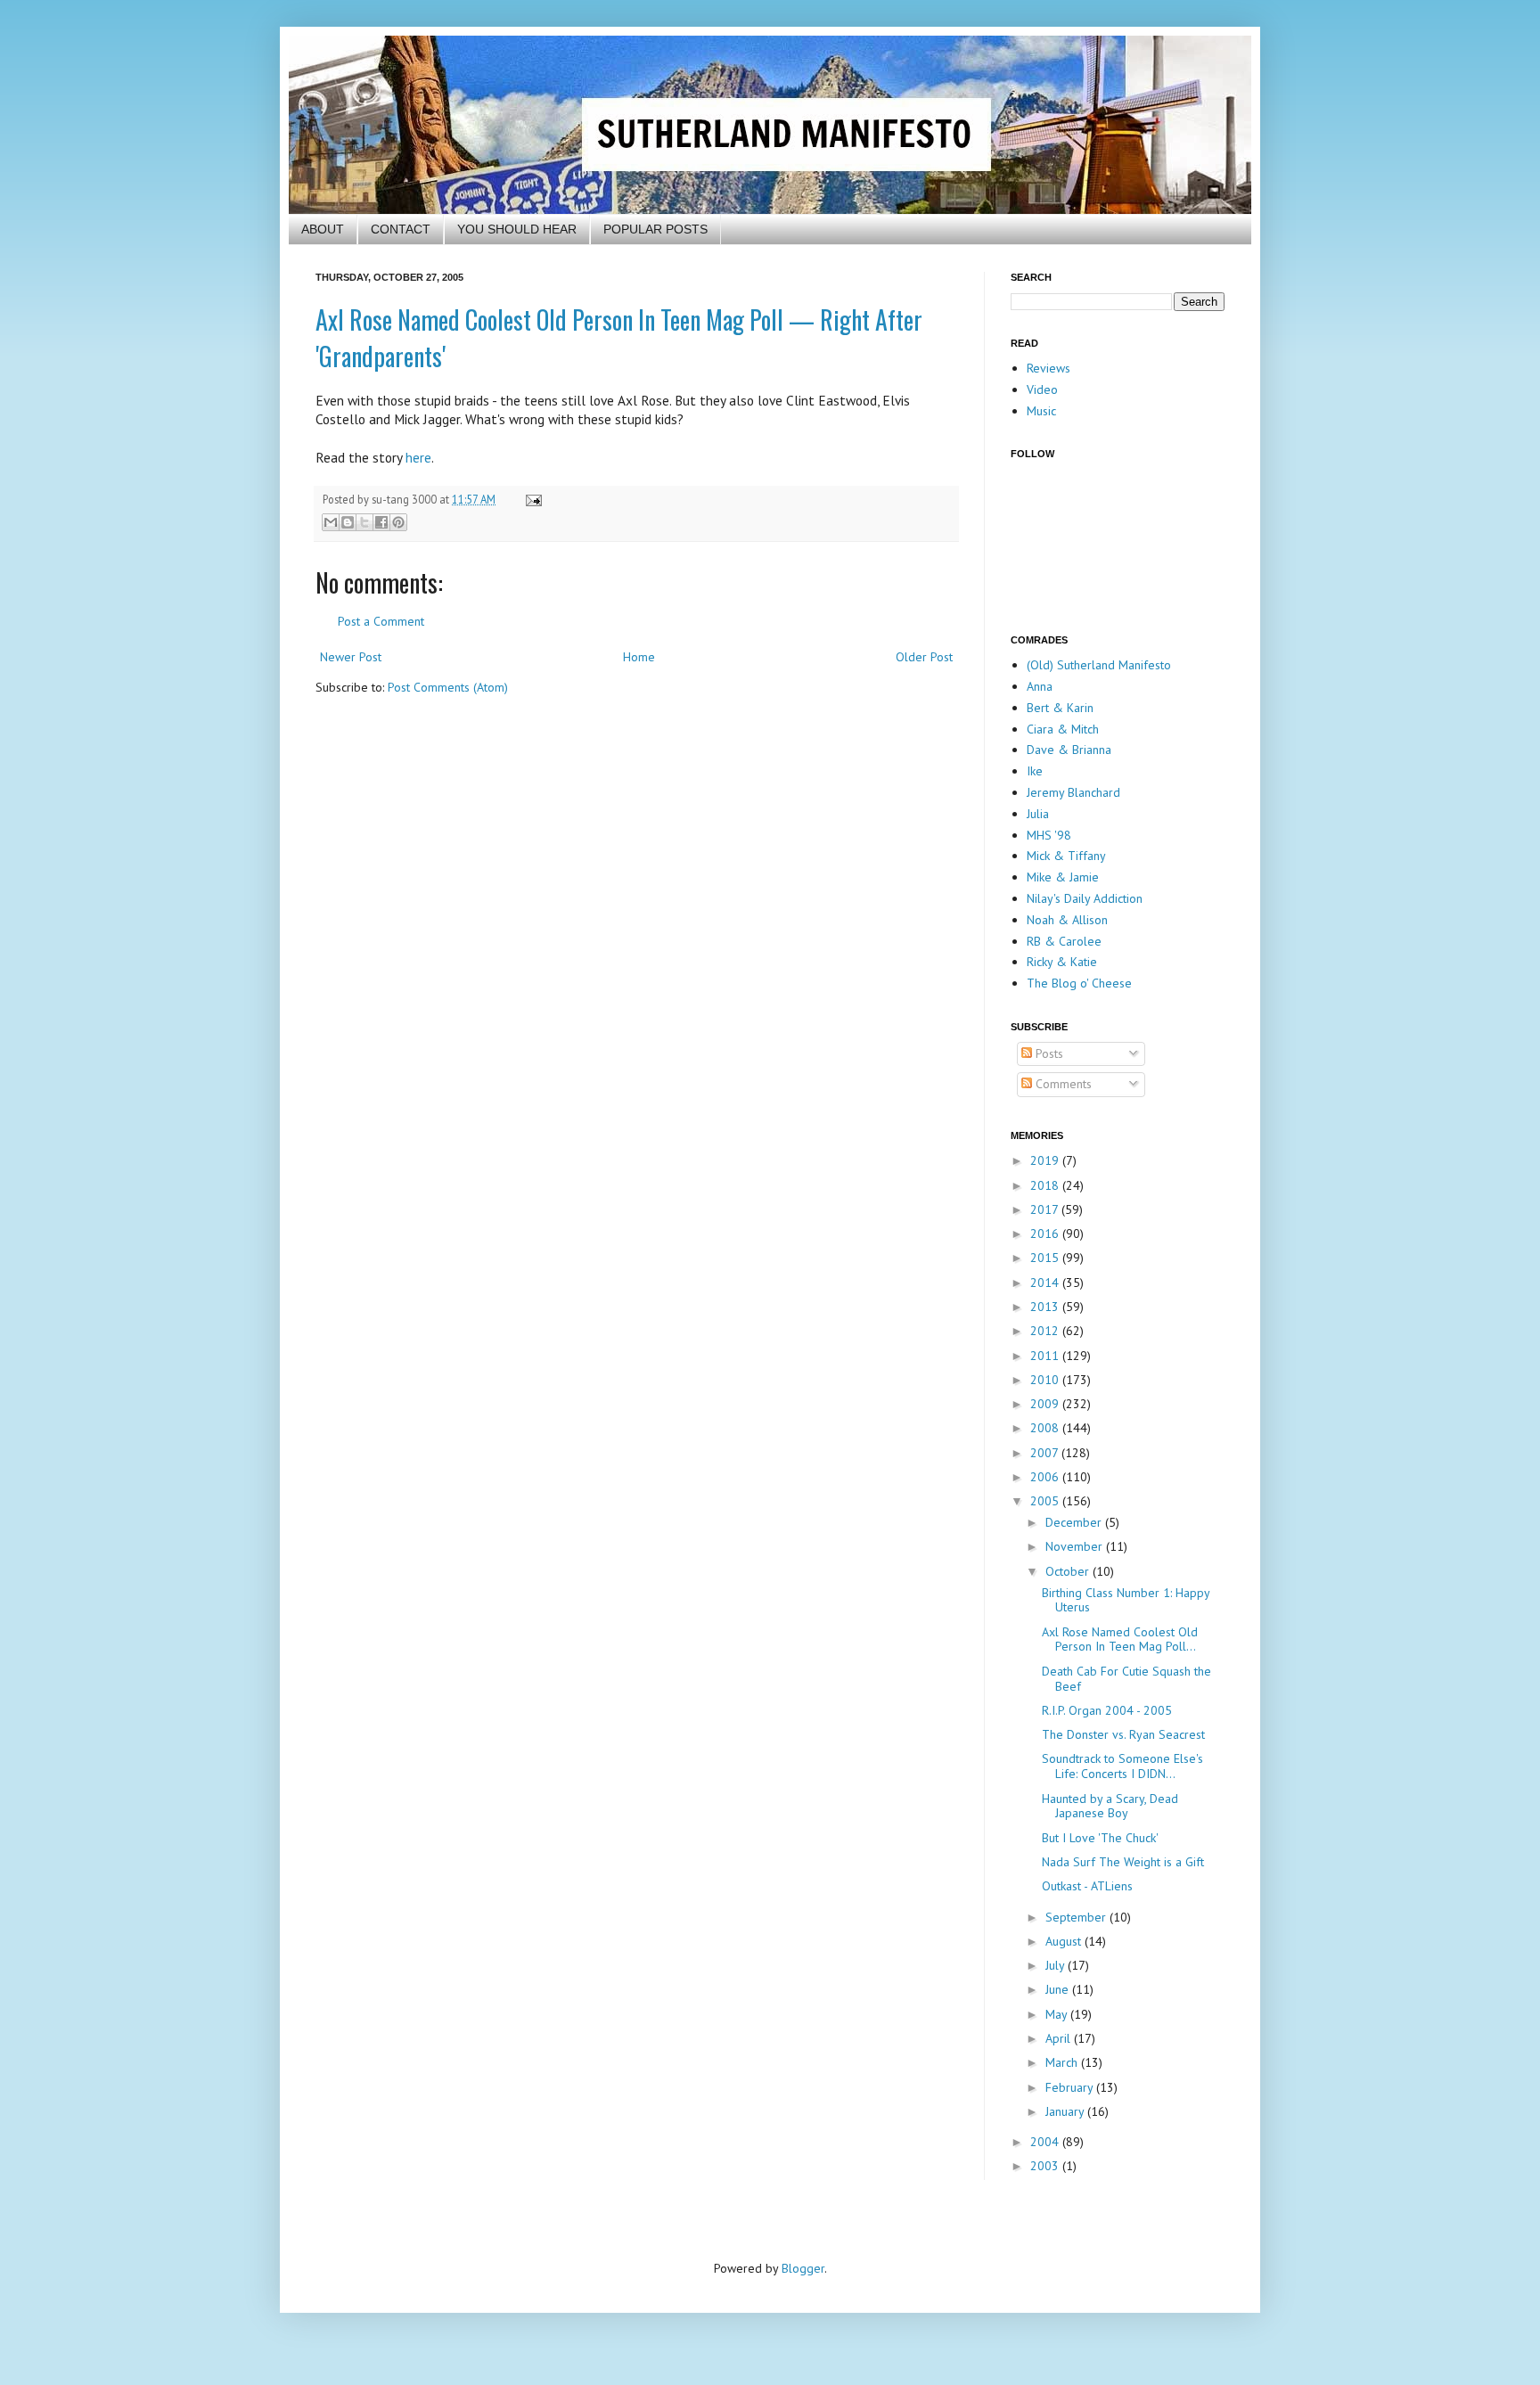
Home (639, 657)
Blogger (803, 2268)
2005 (1046, 1501)
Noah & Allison (1067, 920)
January (1066, 2111)
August (1065, 1941)
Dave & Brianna (1069, 750)
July (1057, 1965)
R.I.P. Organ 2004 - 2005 (1107, 1710)
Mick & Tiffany (1066, 856)
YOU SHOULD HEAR (517, 229)
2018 (1046, 1185)
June (1059, 1989)
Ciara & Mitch (1063, 729)
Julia (1038, 814)
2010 (1046, 1380)
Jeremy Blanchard (1073, 792)
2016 (1046, 1233)
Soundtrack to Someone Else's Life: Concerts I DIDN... (1122, 1766)
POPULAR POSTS (655, 229)
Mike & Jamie (1063, 877)
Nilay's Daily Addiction (1085, 898)
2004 (1046, 2142)
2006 (1046, 1477)
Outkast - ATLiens (1087, 1886)
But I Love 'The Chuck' (1100, 1838)
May (1058, 2014)
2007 (1046, 1453)
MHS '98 (1049, 835)
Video (1042, 389)
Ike (1035, 771)
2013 (1046, 1307)
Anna (1040, 686)
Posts (1048, 1053)
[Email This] (331, 522)
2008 (1046, 1428)
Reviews (1049, 368)
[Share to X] (365, 522)
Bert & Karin (1060, 708)
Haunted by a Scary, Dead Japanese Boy (1110, 1806)
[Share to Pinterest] (398, 522)
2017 (1046, 1209)
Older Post (924, 657)
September (1077, 1917)
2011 (1046, 1356)
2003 (1046, 2166)
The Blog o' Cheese (1079, 983)
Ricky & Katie (1062, 962)
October (1069, 1571)
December (1075, 1522)
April (1060, 2038)
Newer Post (351, 657)
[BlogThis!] (348, 522)
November (1076, 1546)
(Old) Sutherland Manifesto (1099, 665)
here (418, 457)
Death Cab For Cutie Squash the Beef (1126, 1679)
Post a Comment (381, 621)
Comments (1062, 1084)
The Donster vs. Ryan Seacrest (1123, 1734)
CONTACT (401, 229)
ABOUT (323, 229)
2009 (1046, 1404)
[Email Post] (531, 499)
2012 (1046, 1331)
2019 (1046, 1160)
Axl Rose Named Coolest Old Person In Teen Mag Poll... (1120, 1639)
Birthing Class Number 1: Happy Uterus (1126, 1600)
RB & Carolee (1064, 941)
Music (1041, 411)
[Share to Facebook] (381, 522)
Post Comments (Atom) (448, 687)
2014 (1046, 1283)
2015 (1046, 1258)
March (1063, 2062)
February (1071, 2087)
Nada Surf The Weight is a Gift (1123, 1862)
